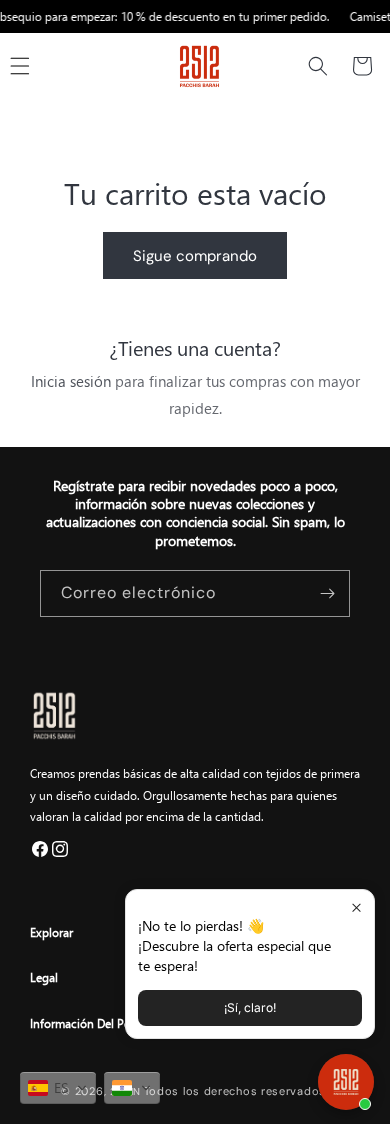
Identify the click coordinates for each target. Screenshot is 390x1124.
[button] (318, 66)
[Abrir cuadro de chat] (346, 1082)
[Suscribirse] (327, 593)
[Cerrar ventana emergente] (356, 907)
